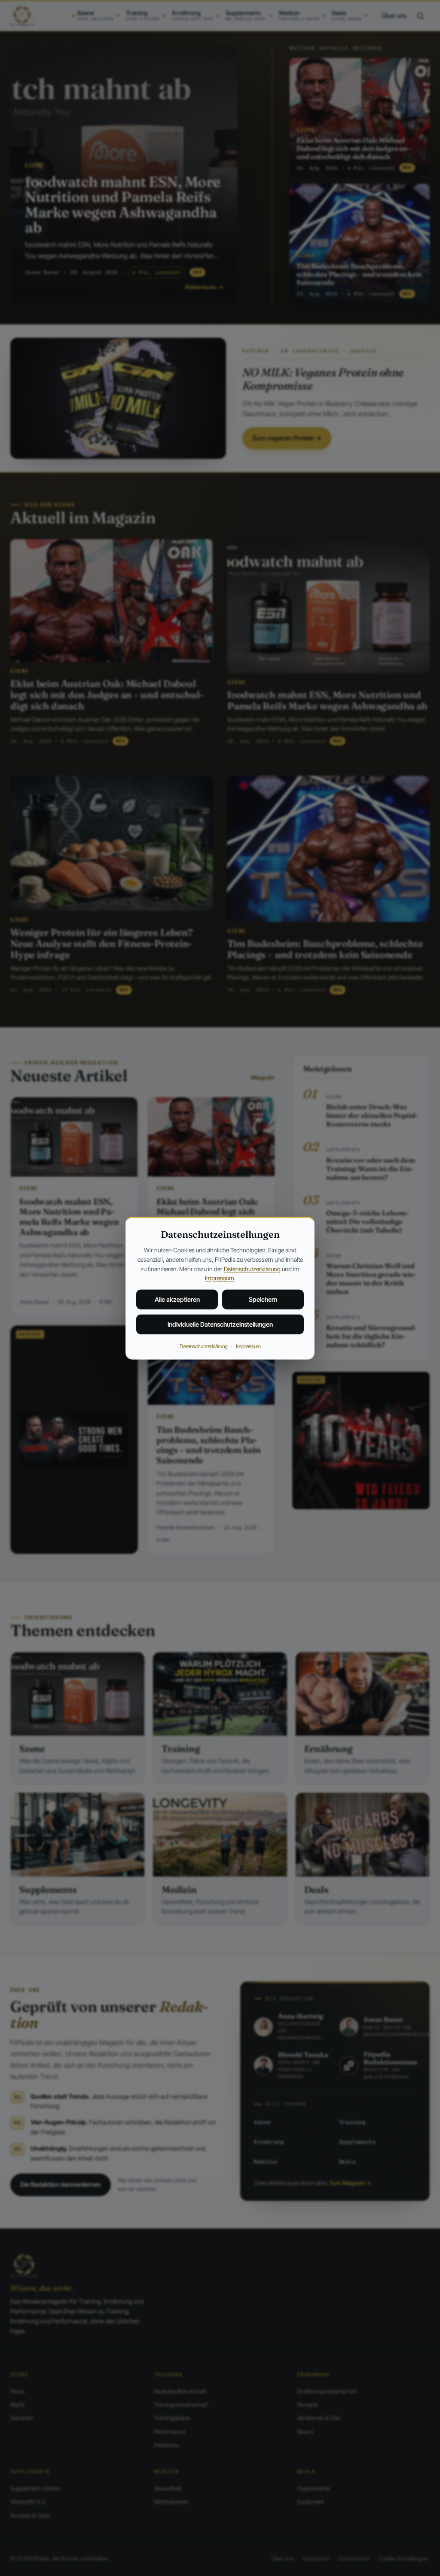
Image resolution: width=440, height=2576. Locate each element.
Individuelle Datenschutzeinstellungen (220, 1324)
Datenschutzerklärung (252, 1268)
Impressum (220, 1278)
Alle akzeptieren (177, 1299)
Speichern (263, 1299)
